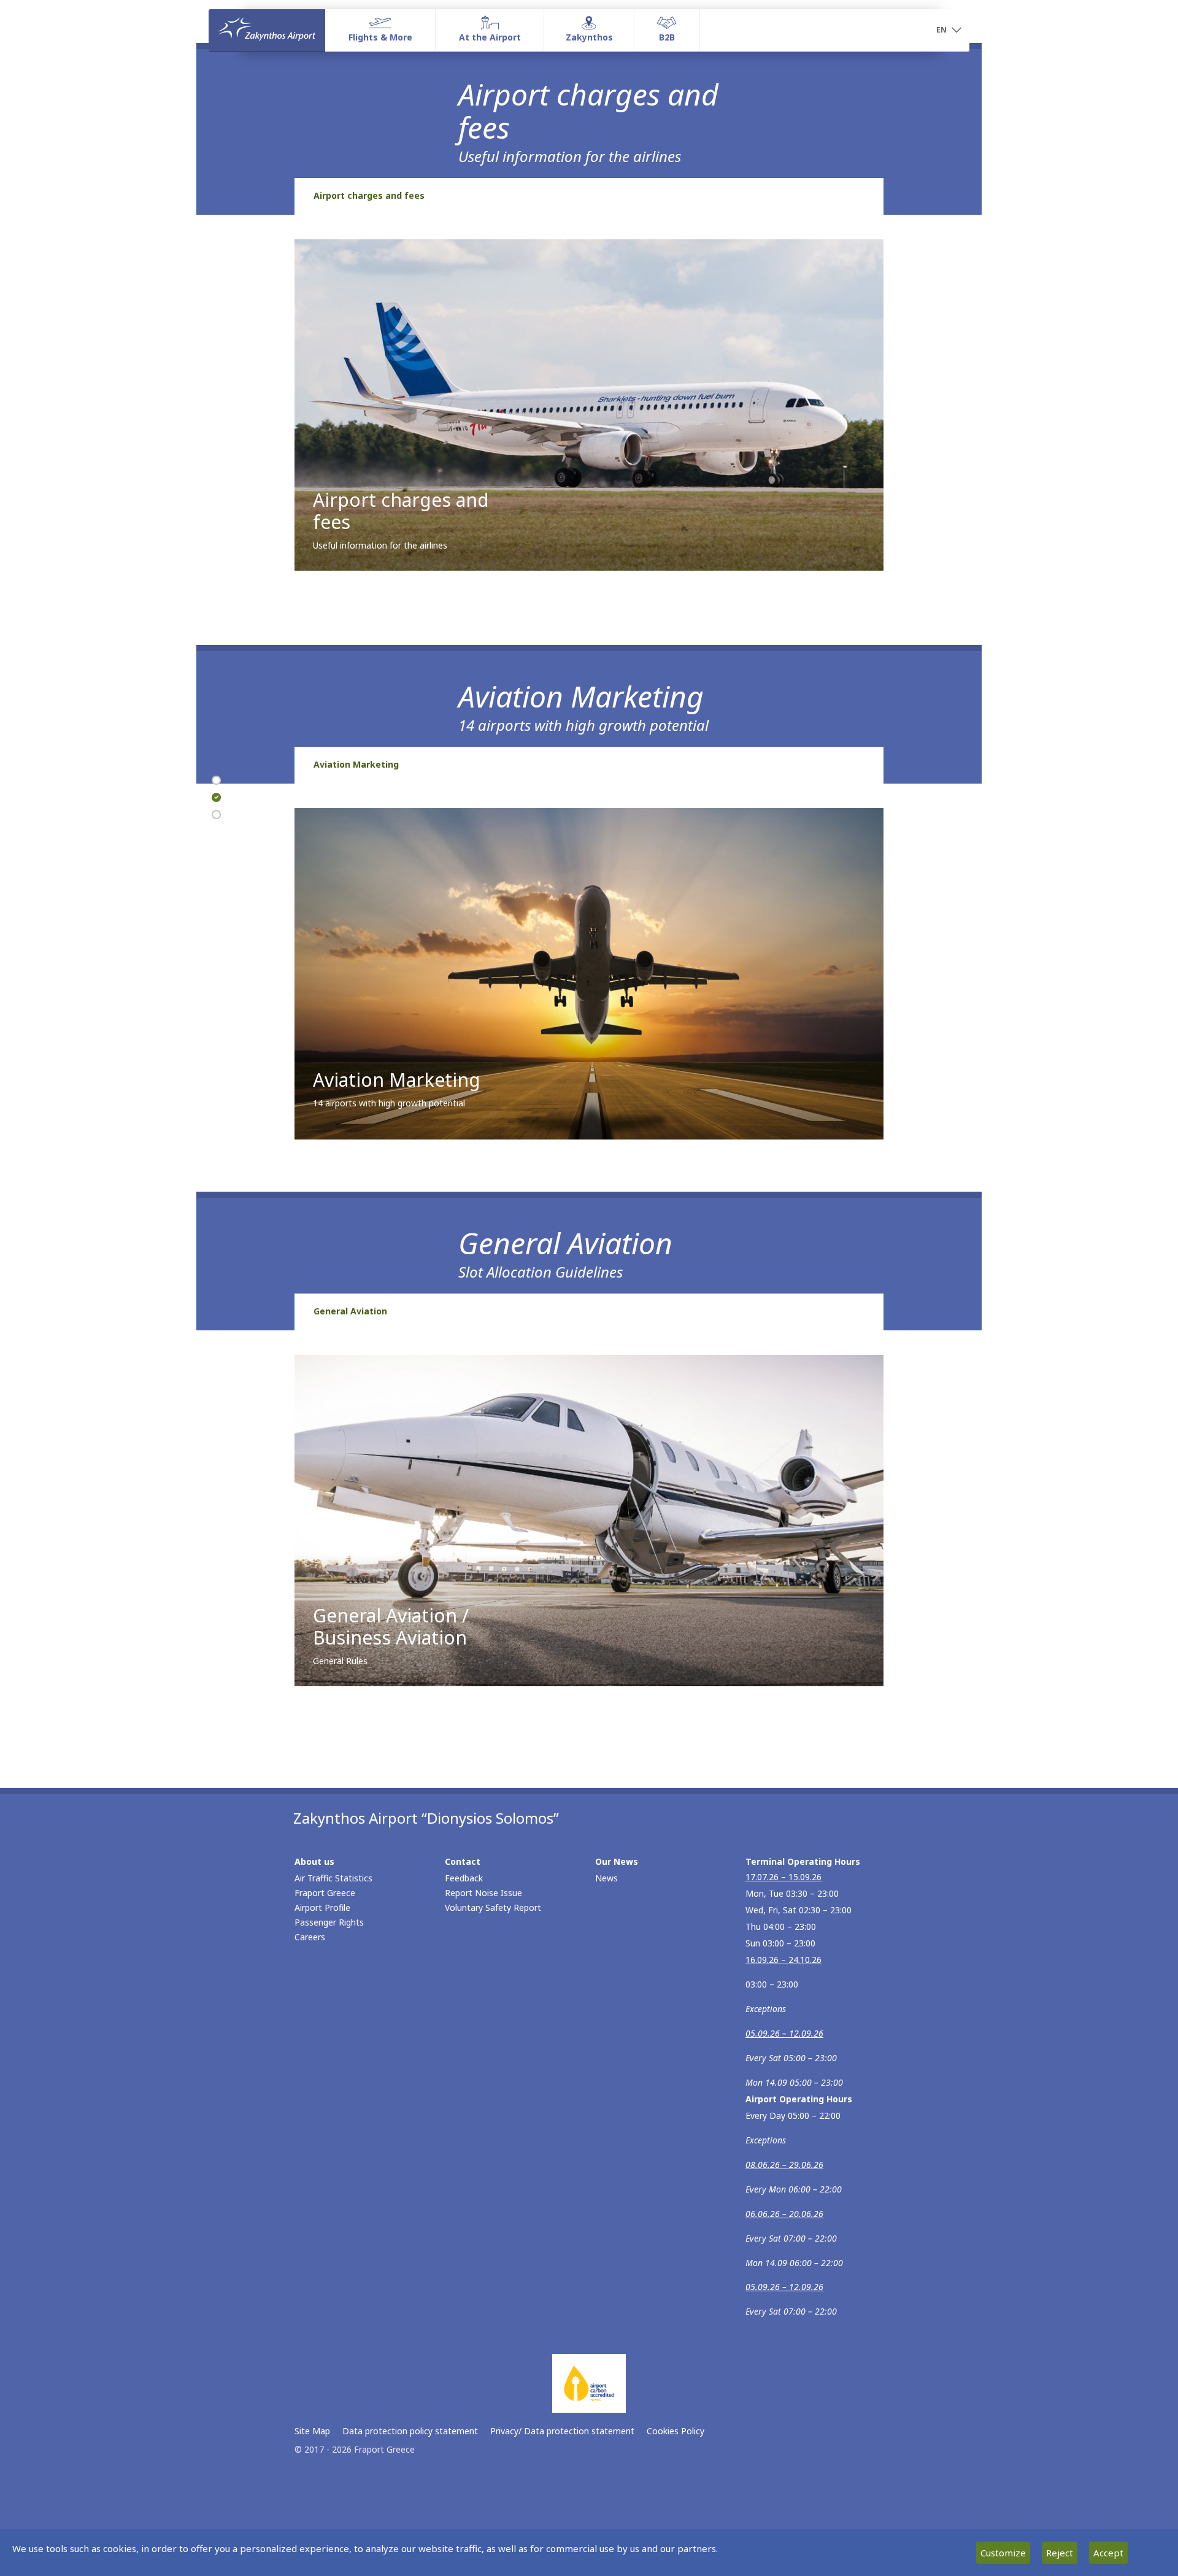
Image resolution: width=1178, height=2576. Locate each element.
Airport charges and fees (369, 195)
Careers (310, 1937)
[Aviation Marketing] (216, 798)
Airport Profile (322, 1907)
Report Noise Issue (483, 1893)
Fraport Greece (325, 1893)
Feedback (464, 1878)
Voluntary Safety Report (493, 1907)
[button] (949, 31)
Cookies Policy (676, 2431)
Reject (1060, 2553)
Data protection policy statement (410, 2431)
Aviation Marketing (356, 764)
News (606, 1878)
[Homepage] (267, 30)
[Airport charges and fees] (216, 781)
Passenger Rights (329, 1922)
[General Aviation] (216, 815)
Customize (1003, 2553)
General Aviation (350, 1311)
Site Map (312, 2431)
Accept (1108, 2553)
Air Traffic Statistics (333, 1878)
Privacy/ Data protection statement (562, 2431)
